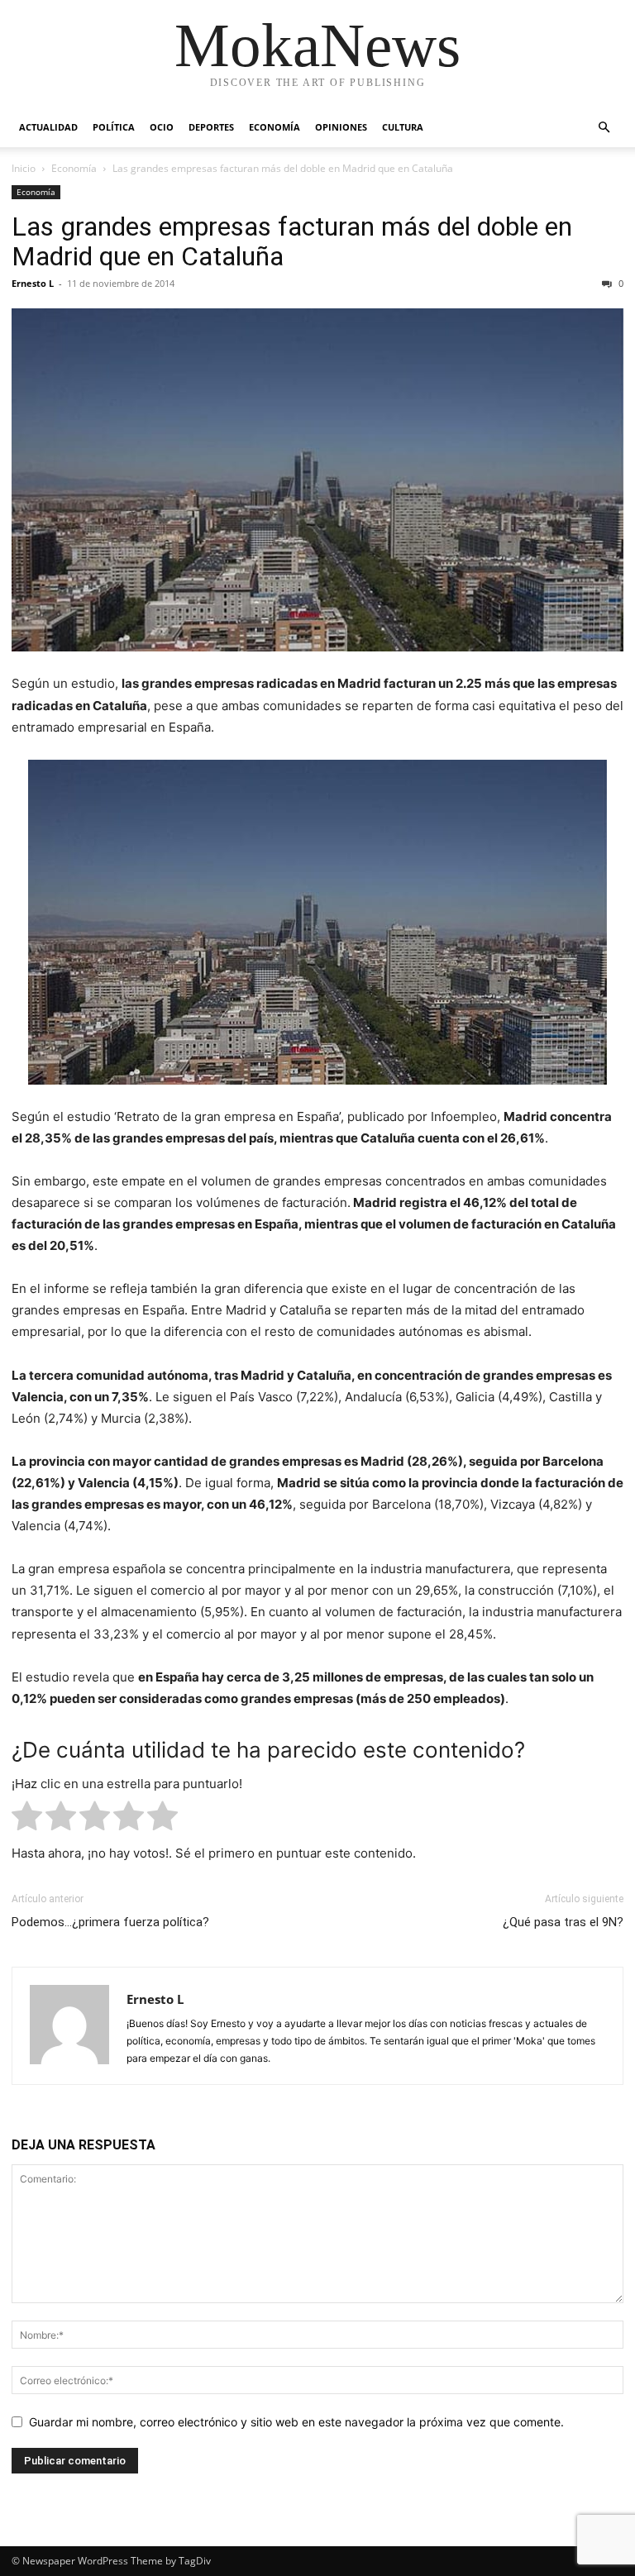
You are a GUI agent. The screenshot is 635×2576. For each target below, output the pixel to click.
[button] (604, 128)
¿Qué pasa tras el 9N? (563, 1922)
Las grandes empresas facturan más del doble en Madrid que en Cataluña (292, 241)
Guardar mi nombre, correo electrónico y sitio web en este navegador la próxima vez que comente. (296, 2422)
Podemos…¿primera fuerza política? (110, 1922)
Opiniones (341, 127)
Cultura (403, 127)
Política (114, 127)
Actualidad (48, 127)
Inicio (24, 168)
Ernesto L (33, 283)
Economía (275, 127)
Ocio (162, 127)
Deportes (211, 127)
